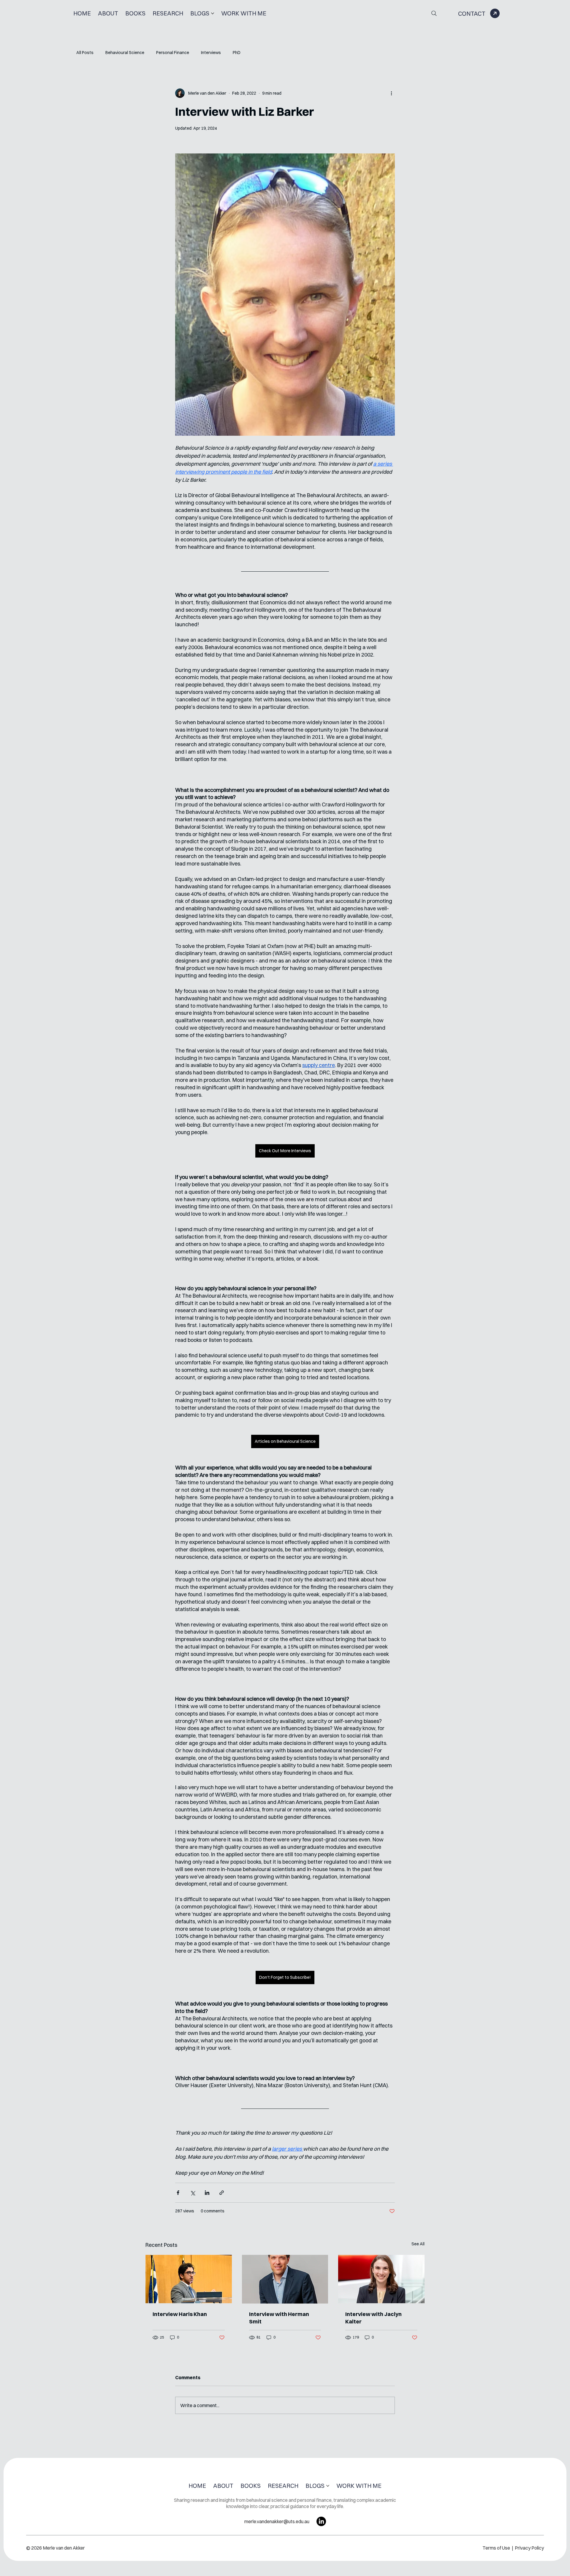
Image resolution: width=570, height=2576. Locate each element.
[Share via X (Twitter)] (193, 2193)
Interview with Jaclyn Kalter (373, 2318)
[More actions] (391, 93)
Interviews (211, 53)
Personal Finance (173, 53)
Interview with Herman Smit (279, 2318)
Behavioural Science (125, 53)
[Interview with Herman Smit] (285, 2279)
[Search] (434, 13)
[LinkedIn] (321, 2521)
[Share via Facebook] (178, 2193)
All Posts (85, 53)
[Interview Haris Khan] (189, 2279)
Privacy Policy (529, 2548)
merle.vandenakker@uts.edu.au (277, 2521)
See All (418, 2244)
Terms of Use (497, 2548)
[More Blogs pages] (213, 13)
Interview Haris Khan (180, 2314)
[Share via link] (222, 2193)
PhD (237, 53)
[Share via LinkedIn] (207, 2193)
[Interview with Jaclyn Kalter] (381, 2279)
